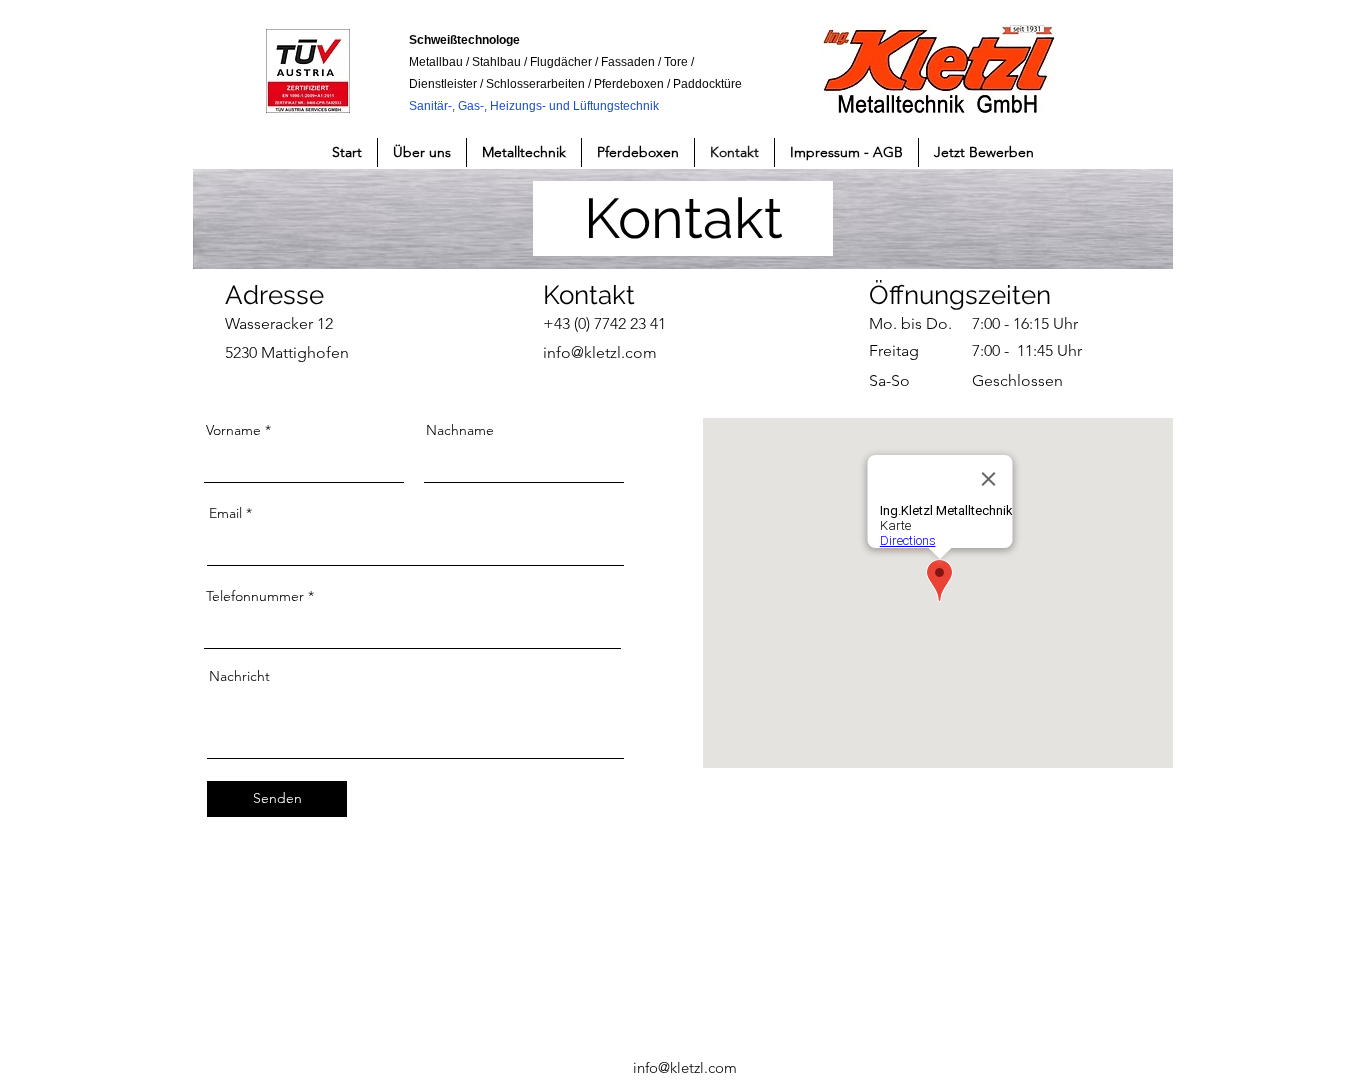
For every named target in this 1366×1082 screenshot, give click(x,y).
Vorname (233, 430)
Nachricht (239, 676)
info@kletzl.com (685, 1067)
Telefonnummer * (260, 596)
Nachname (460, 430)
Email (225, 513)
